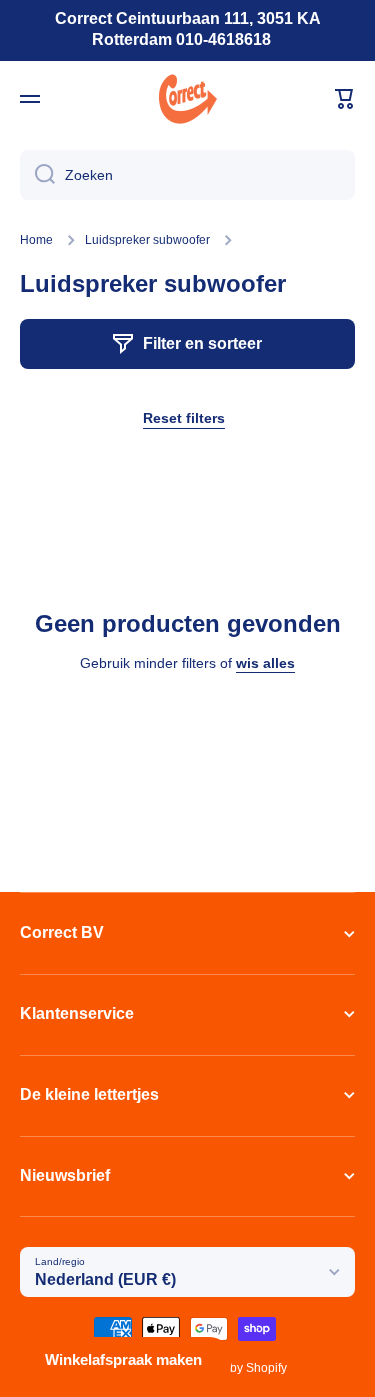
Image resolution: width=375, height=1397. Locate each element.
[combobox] (187, 175)
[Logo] (188, 99)
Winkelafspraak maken (123, 1359)
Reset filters (184, 418)
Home (36, 240)
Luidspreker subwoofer (147, 240)
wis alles (265, 663)
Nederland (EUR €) (105, 1279)
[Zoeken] (37, 175)
